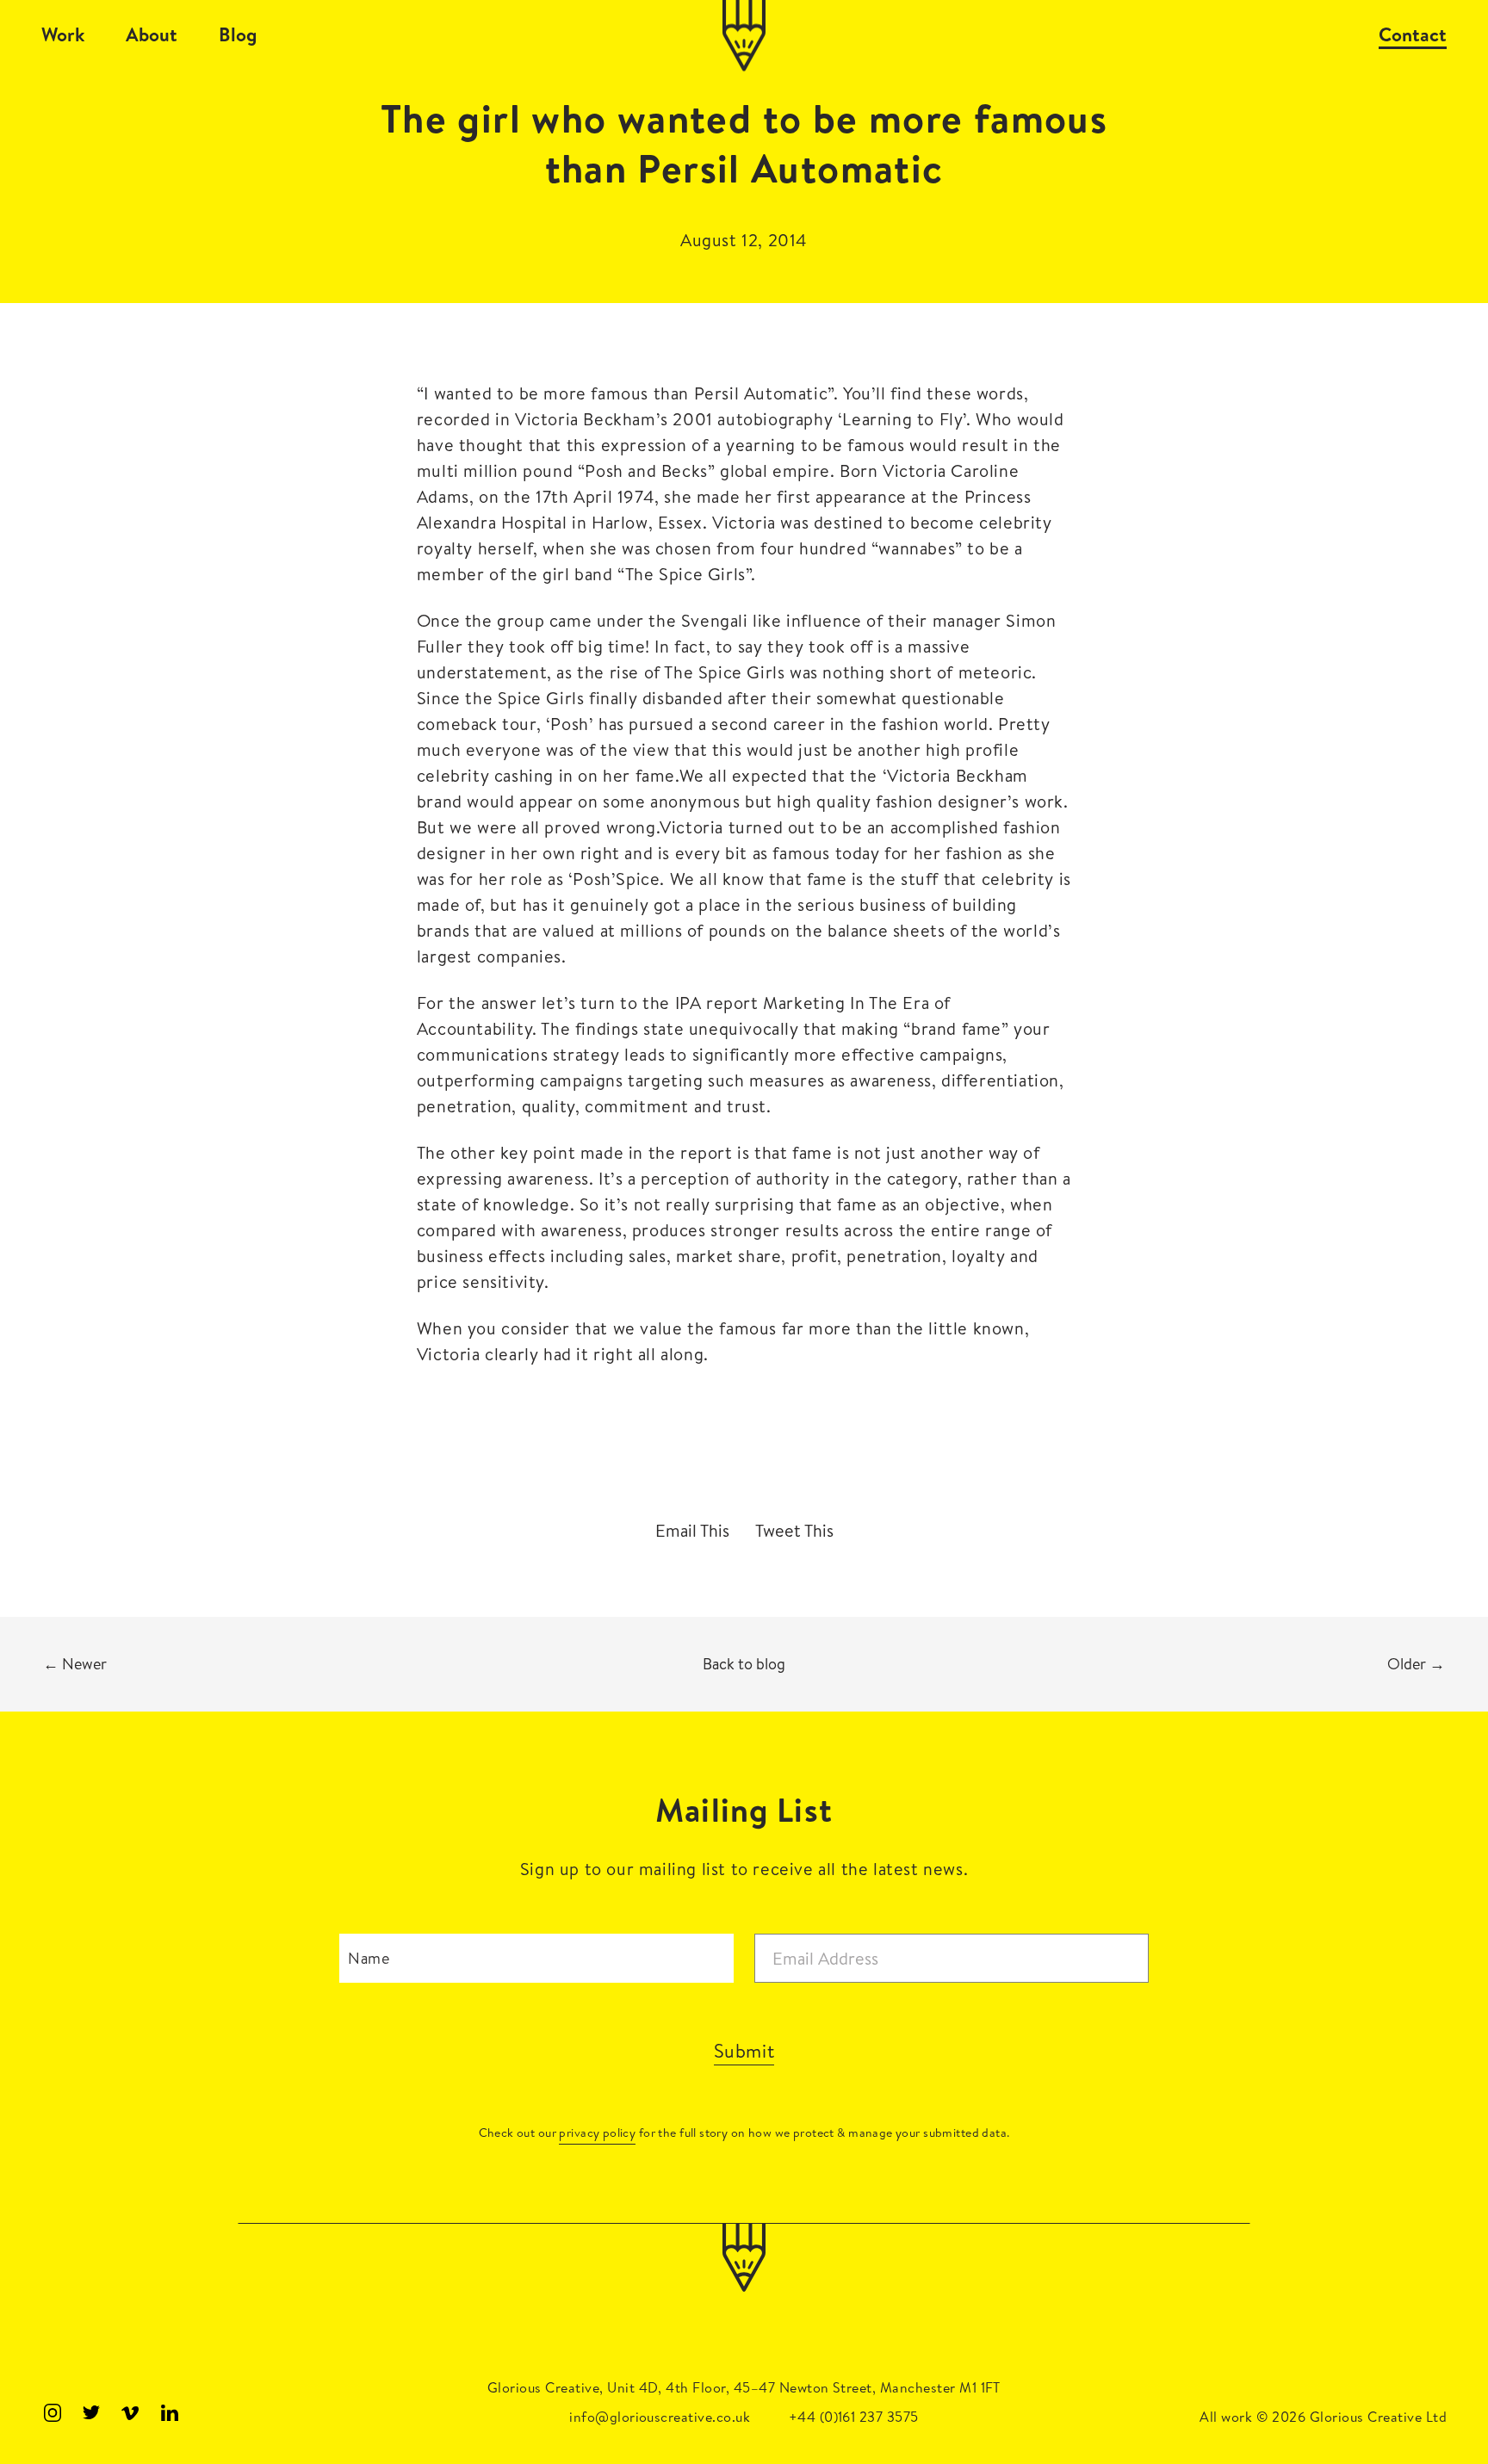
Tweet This (794, 1531)
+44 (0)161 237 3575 (854, 2417)
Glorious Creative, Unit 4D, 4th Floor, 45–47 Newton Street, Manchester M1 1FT (744, 2387)
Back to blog (744, 1664)
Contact (1413, 34)
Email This (692, 1531)
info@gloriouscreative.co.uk (660, 2417)
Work (63, 34)
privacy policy (597, 2133)
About (152, 34)
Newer (75, 1664)
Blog (238, 34)
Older (1416, 1664)
